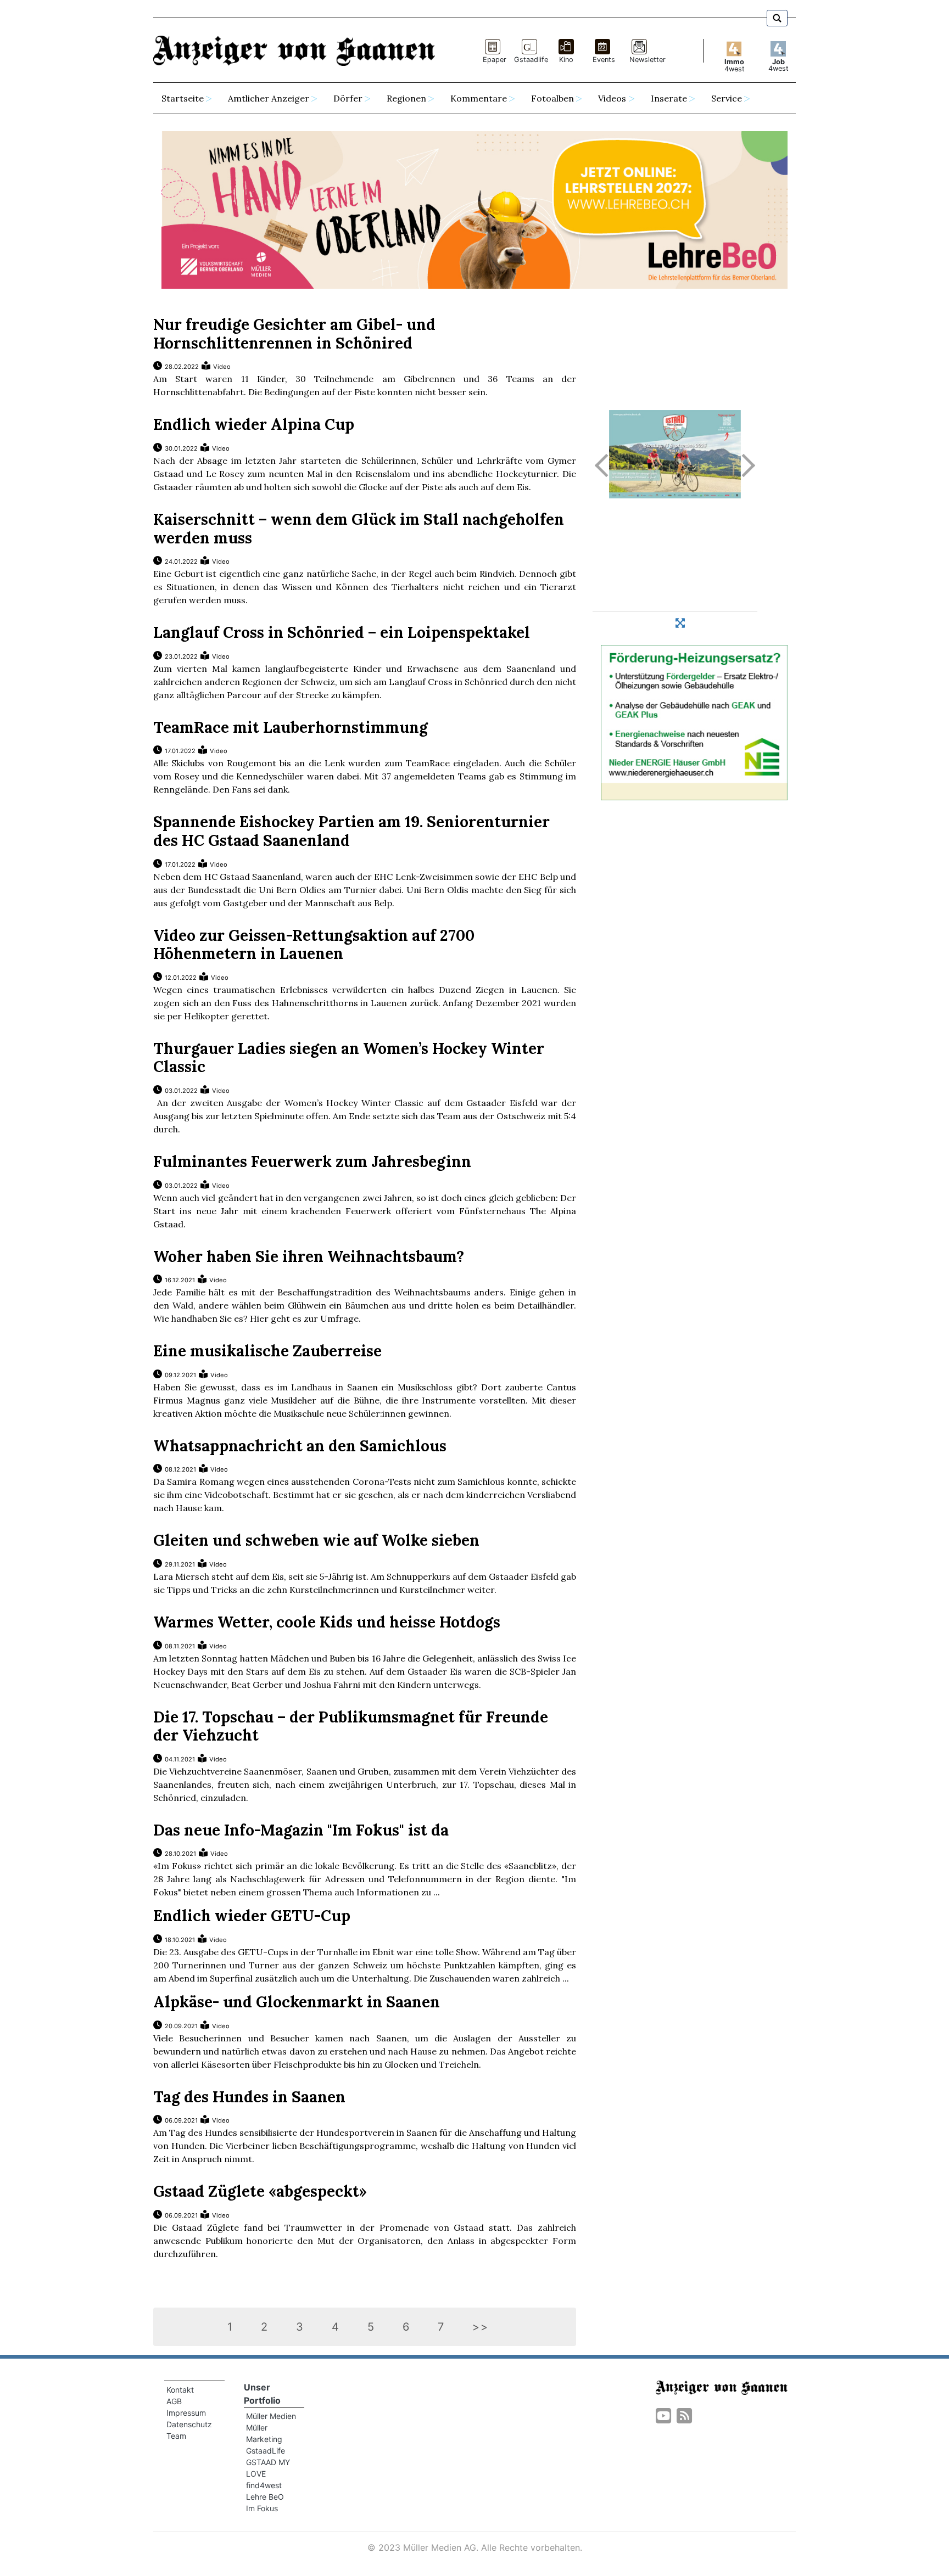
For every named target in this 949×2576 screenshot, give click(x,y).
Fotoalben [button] (552, 98)
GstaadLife (266, 2451)
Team (176, 2436)
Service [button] (727, 98)
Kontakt (180, 2390)
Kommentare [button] (479, 98)
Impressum (186, 2413)
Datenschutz (189, 2424)
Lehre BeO (265, 2497)
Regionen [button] (406, 98)
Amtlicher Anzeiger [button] (269, 98)
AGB (174, 2401)
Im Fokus (262, 2508)
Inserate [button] (669, 98)
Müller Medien (271, 2416)
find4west (264, 2485)
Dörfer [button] (348, 98)
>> (481, 2327)
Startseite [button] (183, 98)
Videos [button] (612, 98)
